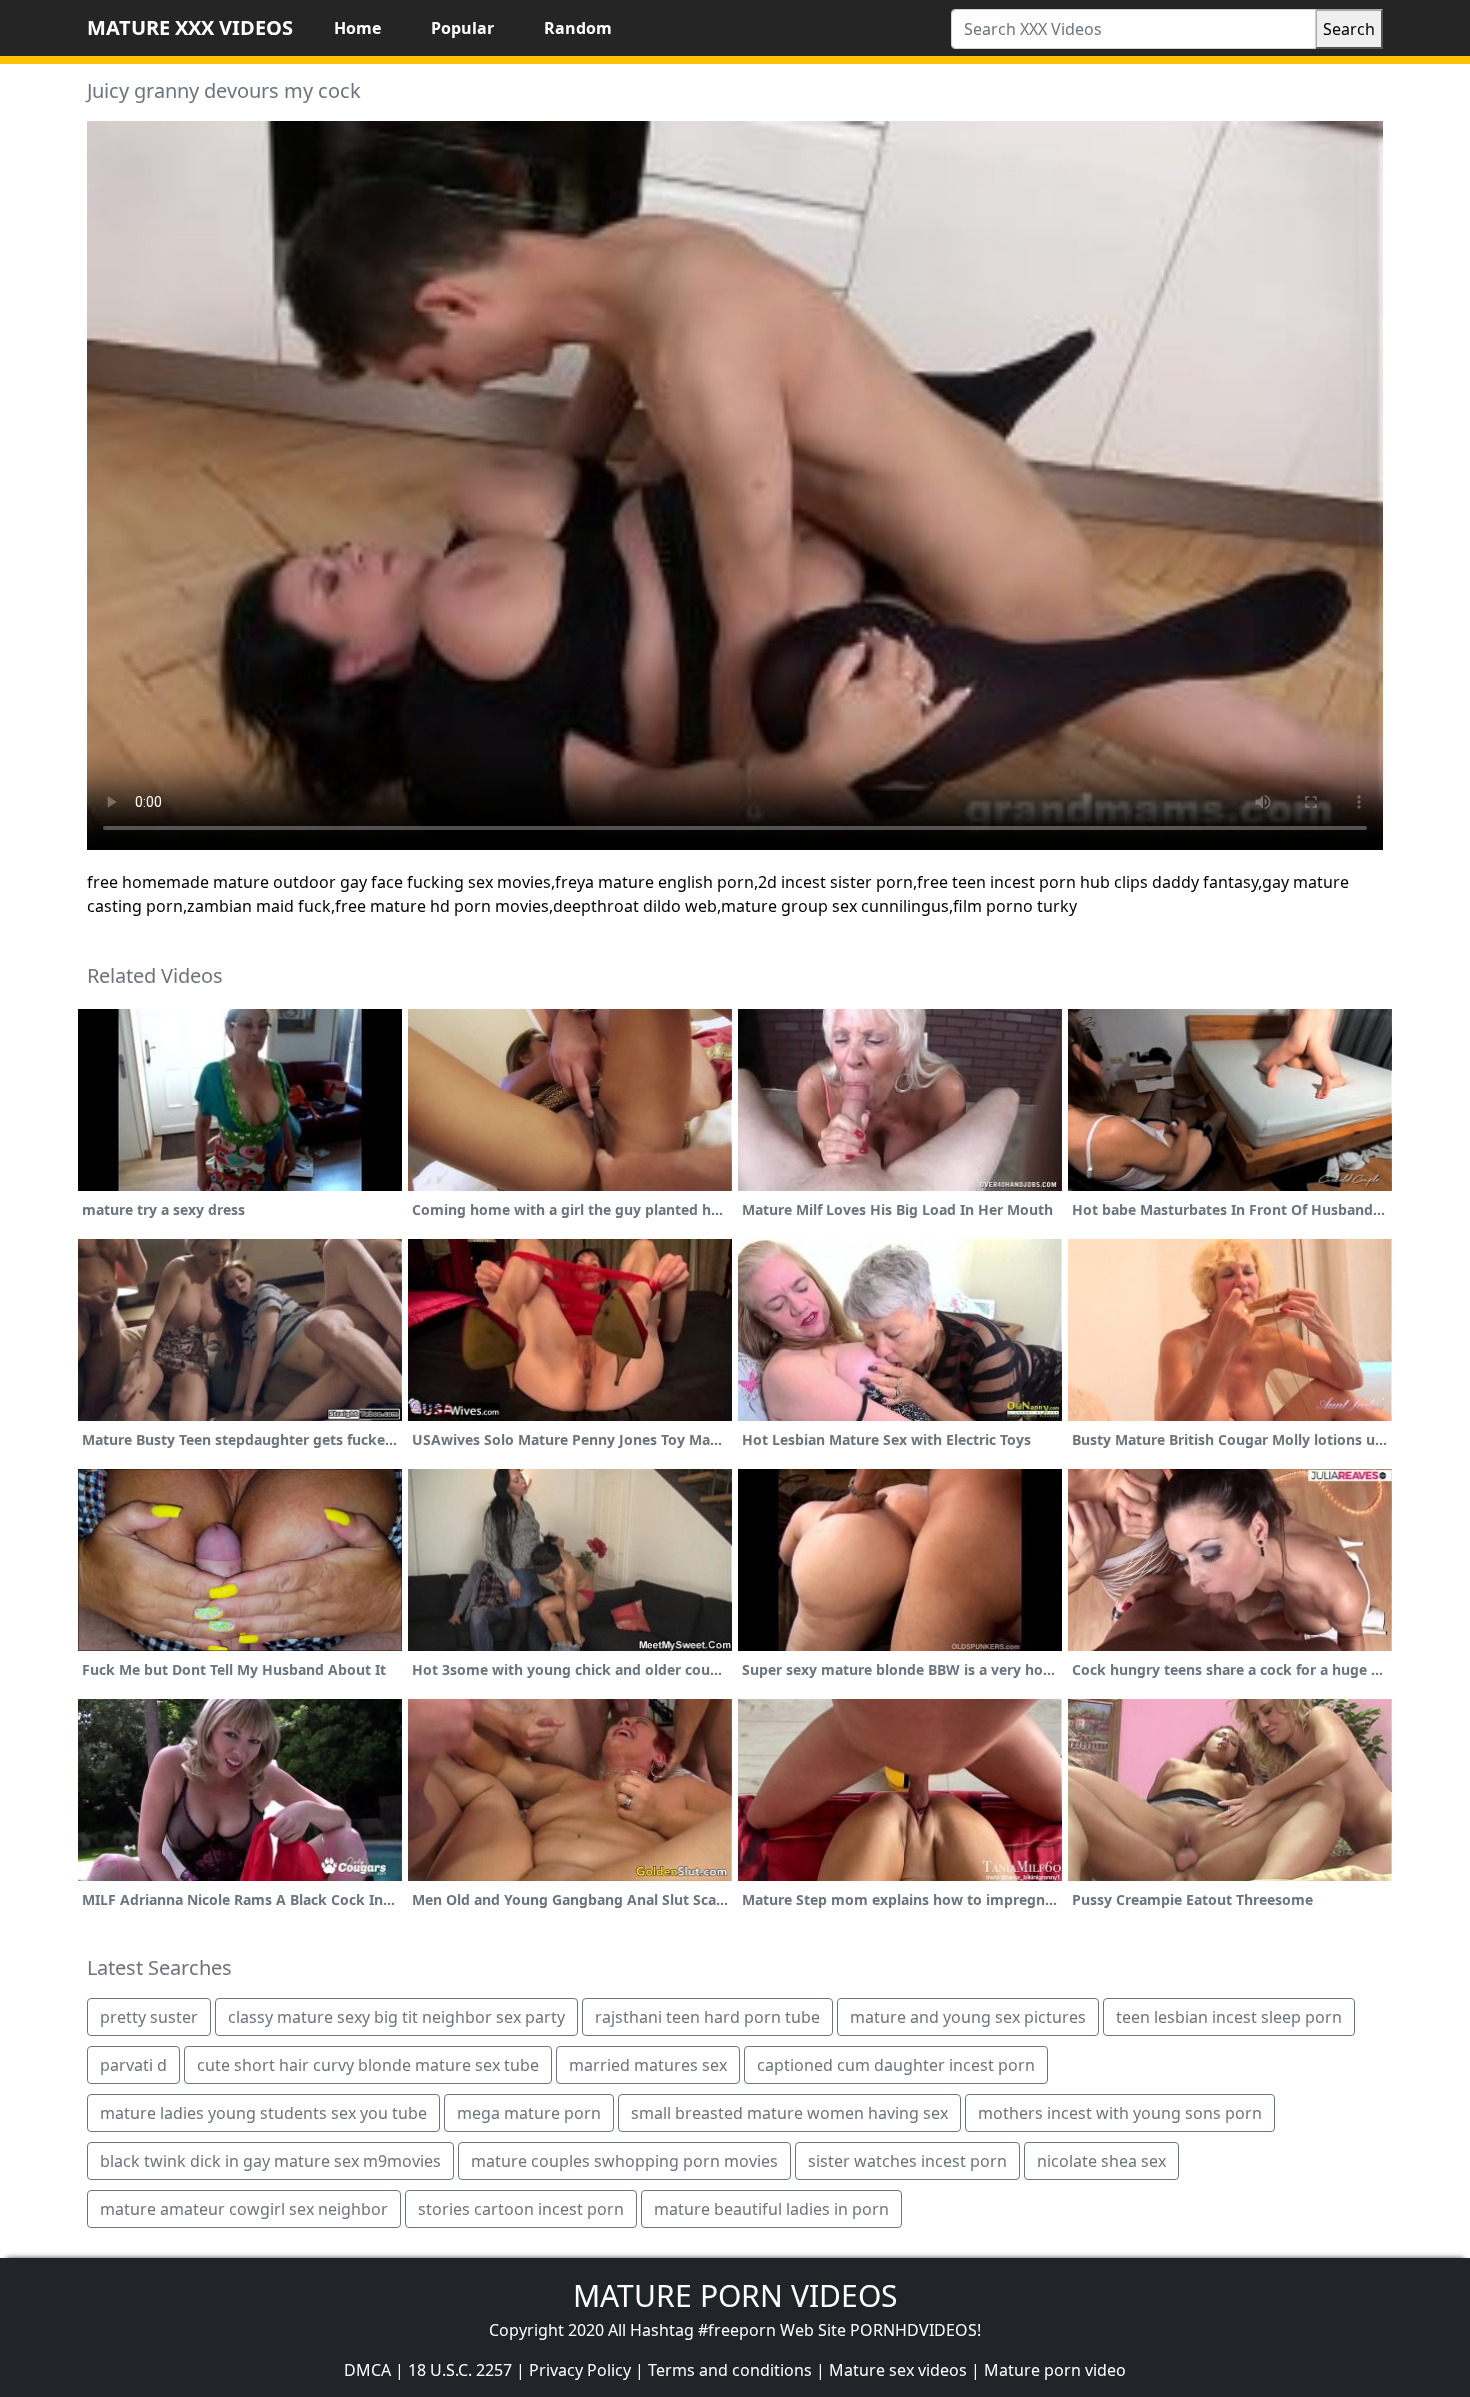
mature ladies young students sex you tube (263, 2113)
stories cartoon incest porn (521, 2209)
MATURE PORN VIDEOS (735, 2295)
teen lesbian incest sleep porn (1229, 2017)
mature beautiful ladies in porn (771, 2209)
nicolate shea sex (1101, 2161)
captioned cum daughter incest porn (896, 2065)
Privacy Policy (580, 2370)
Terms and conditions (730, 2370)
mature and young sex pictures (968, 2017)
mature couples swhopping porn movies (624, 2161)
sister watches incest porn (907, 2161)
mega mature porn (529, 2113)
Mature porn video (1055, 2370)
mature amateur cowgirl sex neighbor (244, 2209)
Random (578, 28)
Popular (462, 28)
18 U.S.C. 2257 (460, 2370)
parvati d (133, 2065)
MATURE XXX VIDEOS (190, 27)
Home (357, 28)
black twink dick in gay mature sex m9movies (270, 2161)
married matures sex (648, 2065)
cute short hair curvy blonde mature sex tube (368, 2065)
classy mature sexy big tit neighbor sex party (396, 2017)
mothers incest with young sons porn (1120, 2113)
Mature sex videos (898, 2370)
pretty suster (149, 2017)
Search (1349, 29)
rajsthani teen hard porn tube (707, 2017)
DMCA (367, 2370)
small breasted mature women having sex (789, 2113)
